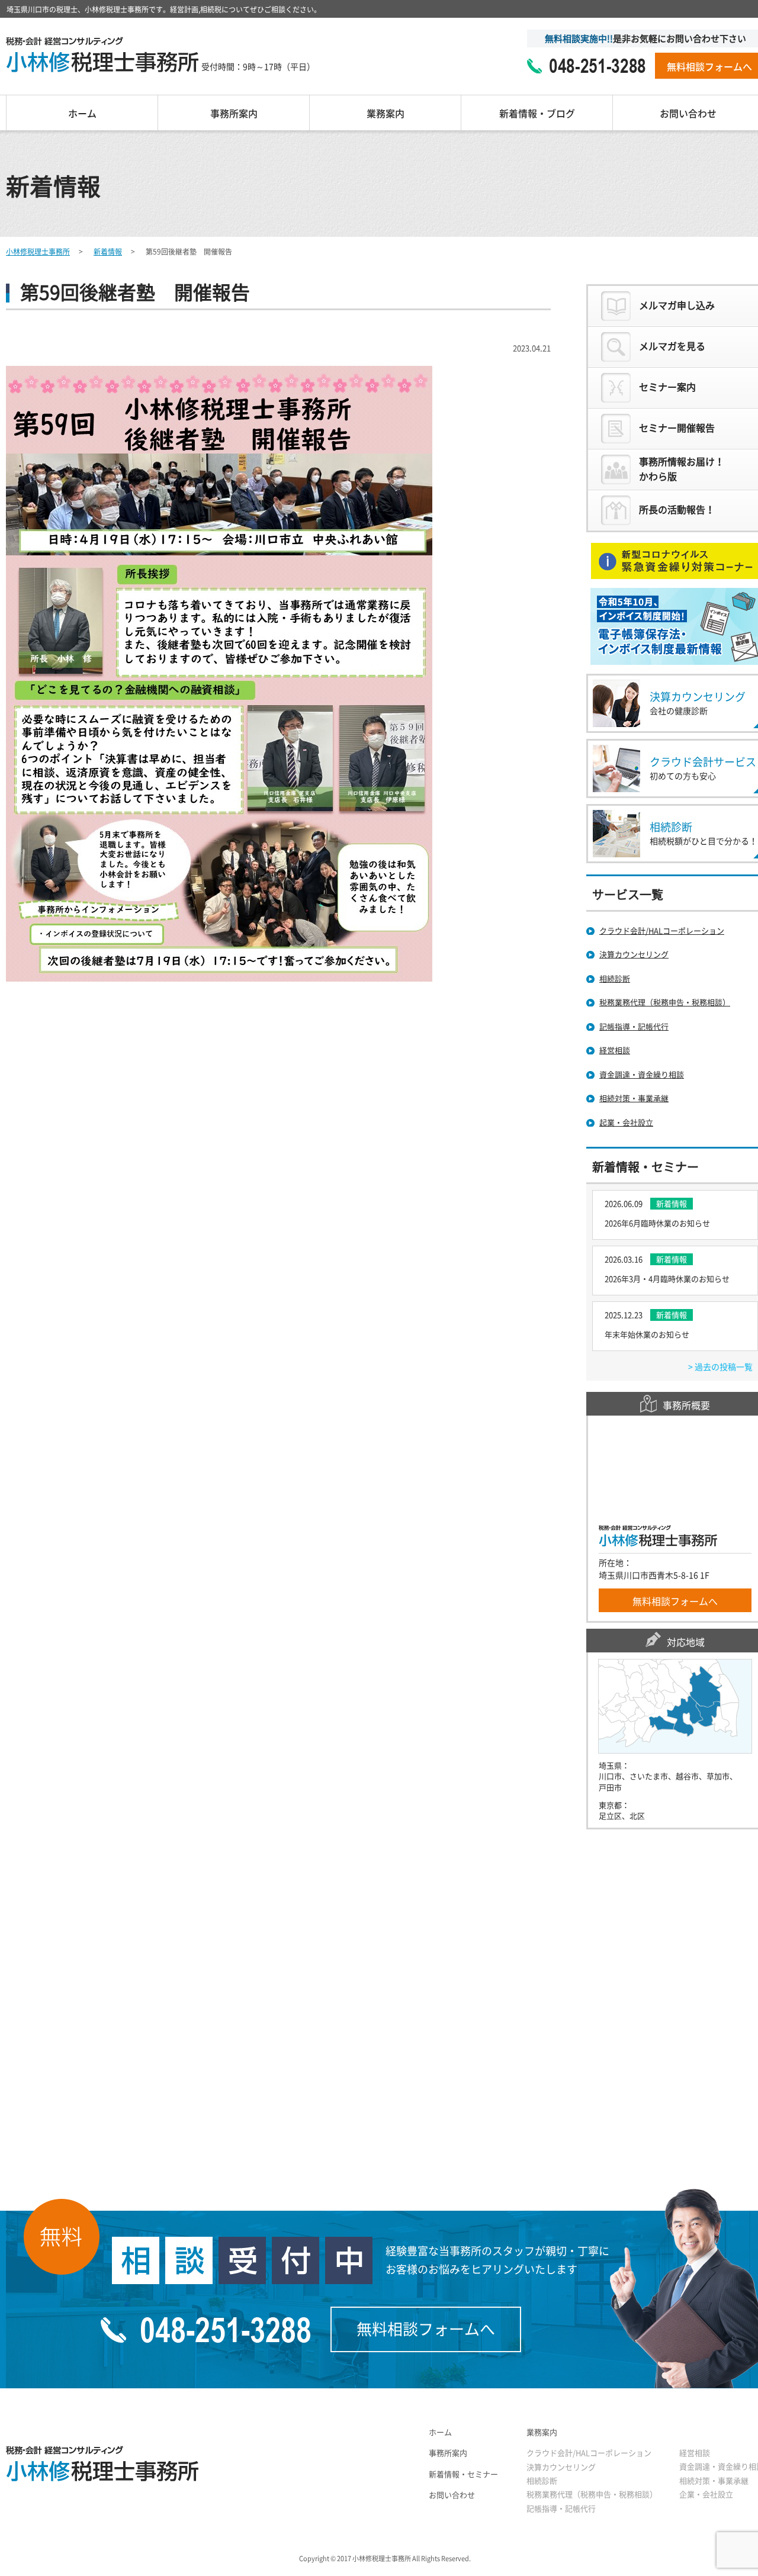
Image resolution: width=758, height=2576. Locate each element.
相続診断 (542, 2481)
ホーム (82, 114)
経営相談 (695, 2453)
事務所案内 (234, 114)
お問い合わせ (452, 2495)
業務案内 (386, 114)
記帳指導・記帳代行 (561, 2509)
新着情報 (108, 252)
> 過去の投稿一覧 (720, 1367)
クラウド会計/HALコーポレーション (589, 2453)
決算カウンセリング (561, 2467)
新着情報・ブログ (537, 114)
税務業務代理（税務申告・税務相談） (592, 2495)
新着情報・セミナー (463, 2474)
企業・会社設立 (706, 2495)
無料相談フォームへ (675, 1601)
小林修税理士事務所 (38, 252)
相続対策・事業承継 (714, 2481)
